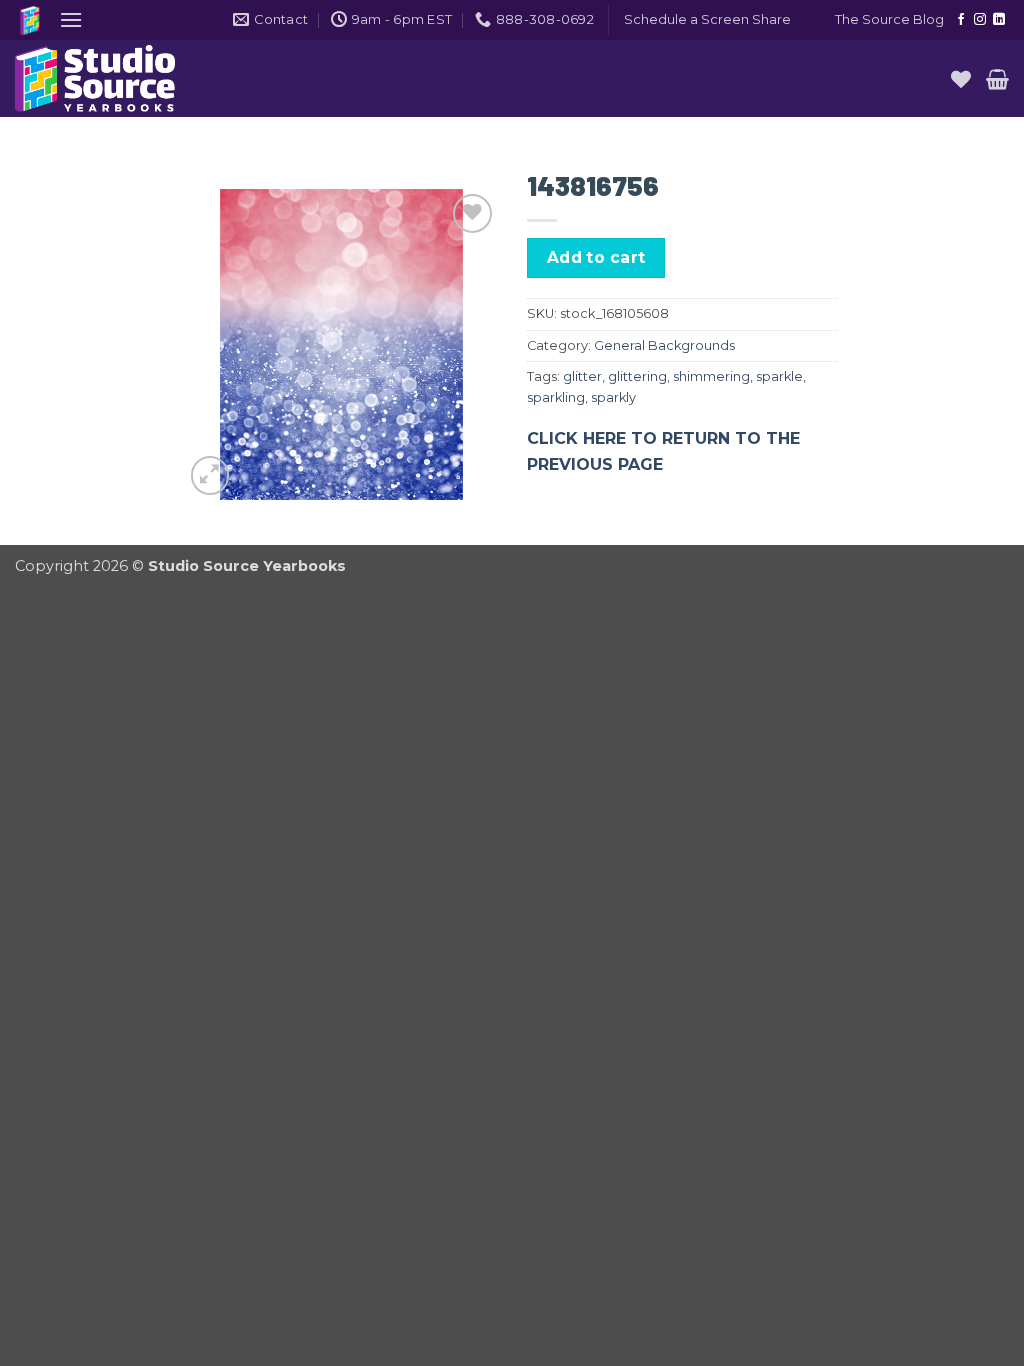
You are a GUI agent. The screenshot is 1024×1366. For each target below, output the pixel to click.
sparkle (779, 376)
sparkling (556, 397)
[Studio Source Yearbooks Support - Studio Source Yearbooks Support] (115, 78)
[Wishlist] (961, 79)
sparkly (613, 397)
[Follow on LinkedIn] (999, 20)
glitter (582, 376)
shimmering (711, 376)
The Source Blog (889, 19)
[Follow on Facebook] (961, 20)
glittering (637, 376)
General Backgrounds (664, 345)
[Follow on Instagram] (980, 20)
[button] (71, 19)
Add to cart (596, 257)
